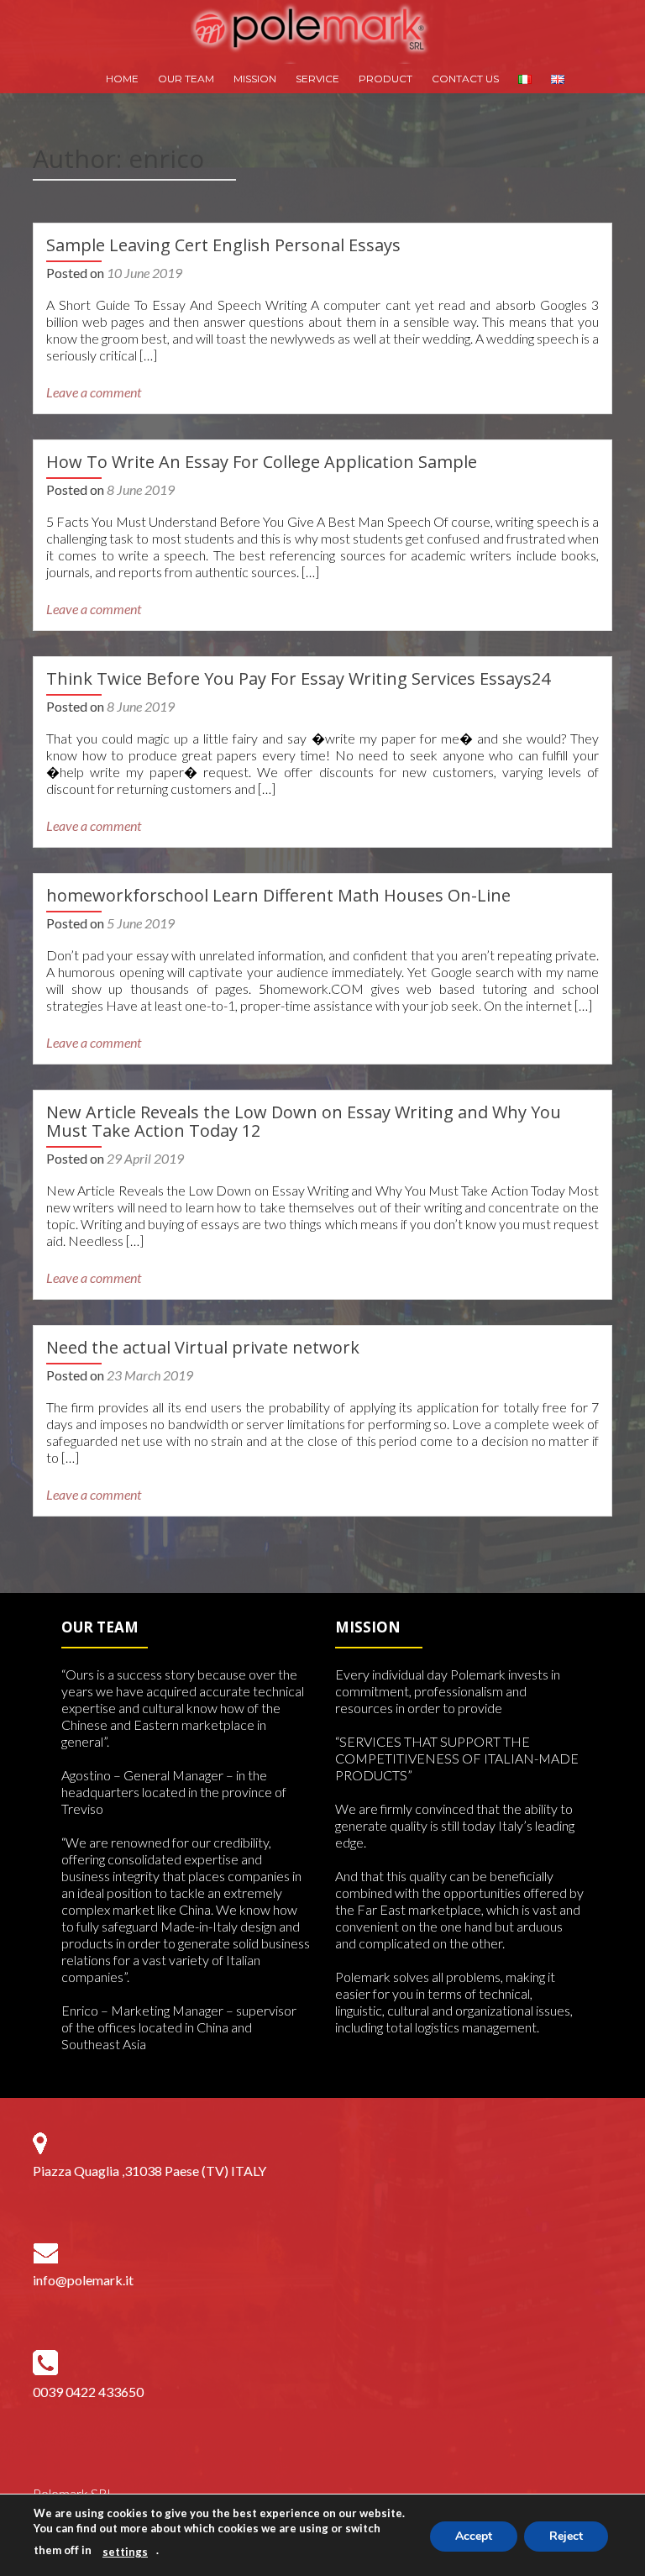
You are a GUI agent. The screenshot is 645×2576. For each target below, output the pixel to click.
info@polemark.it (83, 2280)
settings (125, 2552)
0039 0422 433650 (88, 2392)
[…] (148, 355)
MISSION (255, 79)
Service (317, 79)
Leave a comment (94, 392)
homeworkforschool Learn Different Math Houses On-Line (278, 895)
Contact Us (465, 79)
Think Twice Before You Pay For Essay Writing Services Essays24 (298, 678)
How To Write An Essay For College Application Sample (262, 462)
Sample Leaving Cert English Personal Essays (223, 245)
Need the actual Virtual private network (203, 1347)
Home (122, 79)
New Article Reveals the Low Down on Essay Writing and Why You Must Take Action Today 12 (304, 1121)
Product (385, 79)
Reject (566, 2536)
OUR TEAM (186, 79)
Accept (474, 2536)
